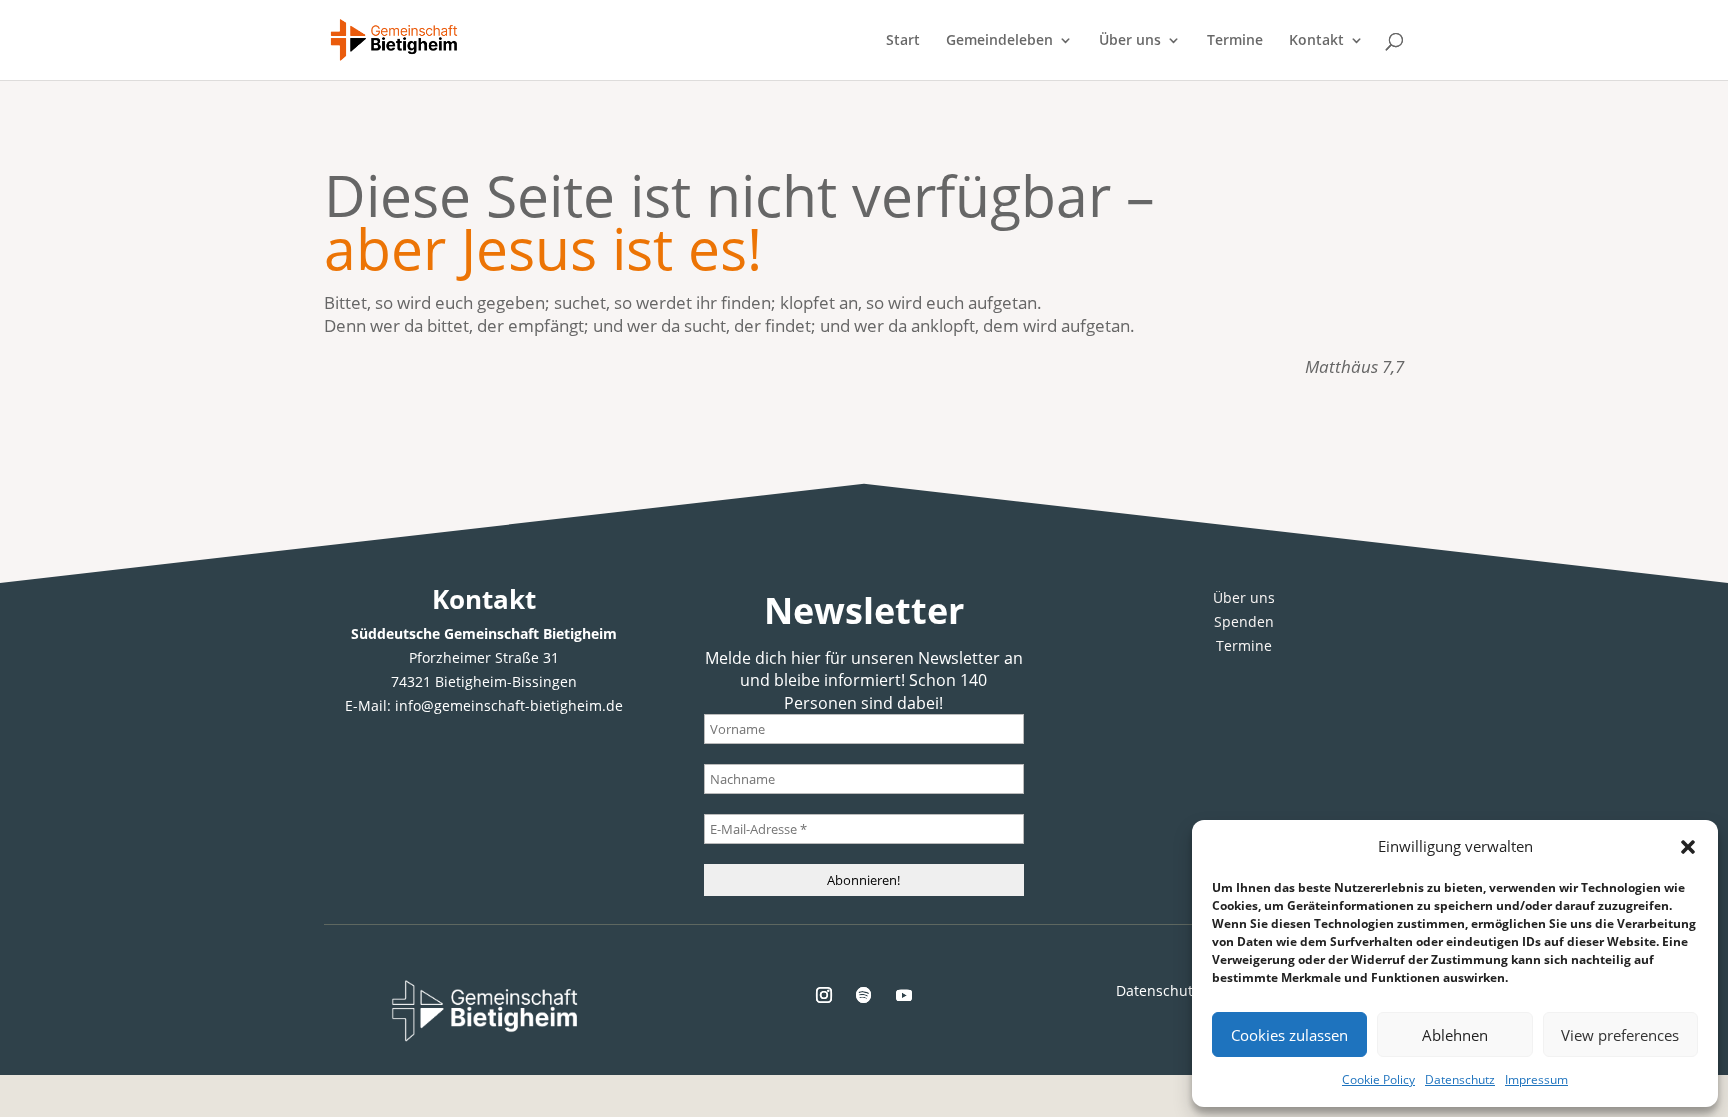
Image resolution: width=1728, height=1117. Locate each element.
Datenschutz (1460, 1079)
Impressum (1536, 1079)
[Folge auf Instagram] (824, 995)
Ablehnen (1455, 1035)
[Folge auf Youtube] (904, 995)
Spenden (1244, 621)
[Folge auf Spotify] (864, 995)
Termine (1235, 41)
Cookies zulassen (1289, 1035)
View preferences (1620, 1035)
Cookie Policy (1378, 1079)
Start (903, 41)
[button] (1688, 847)
